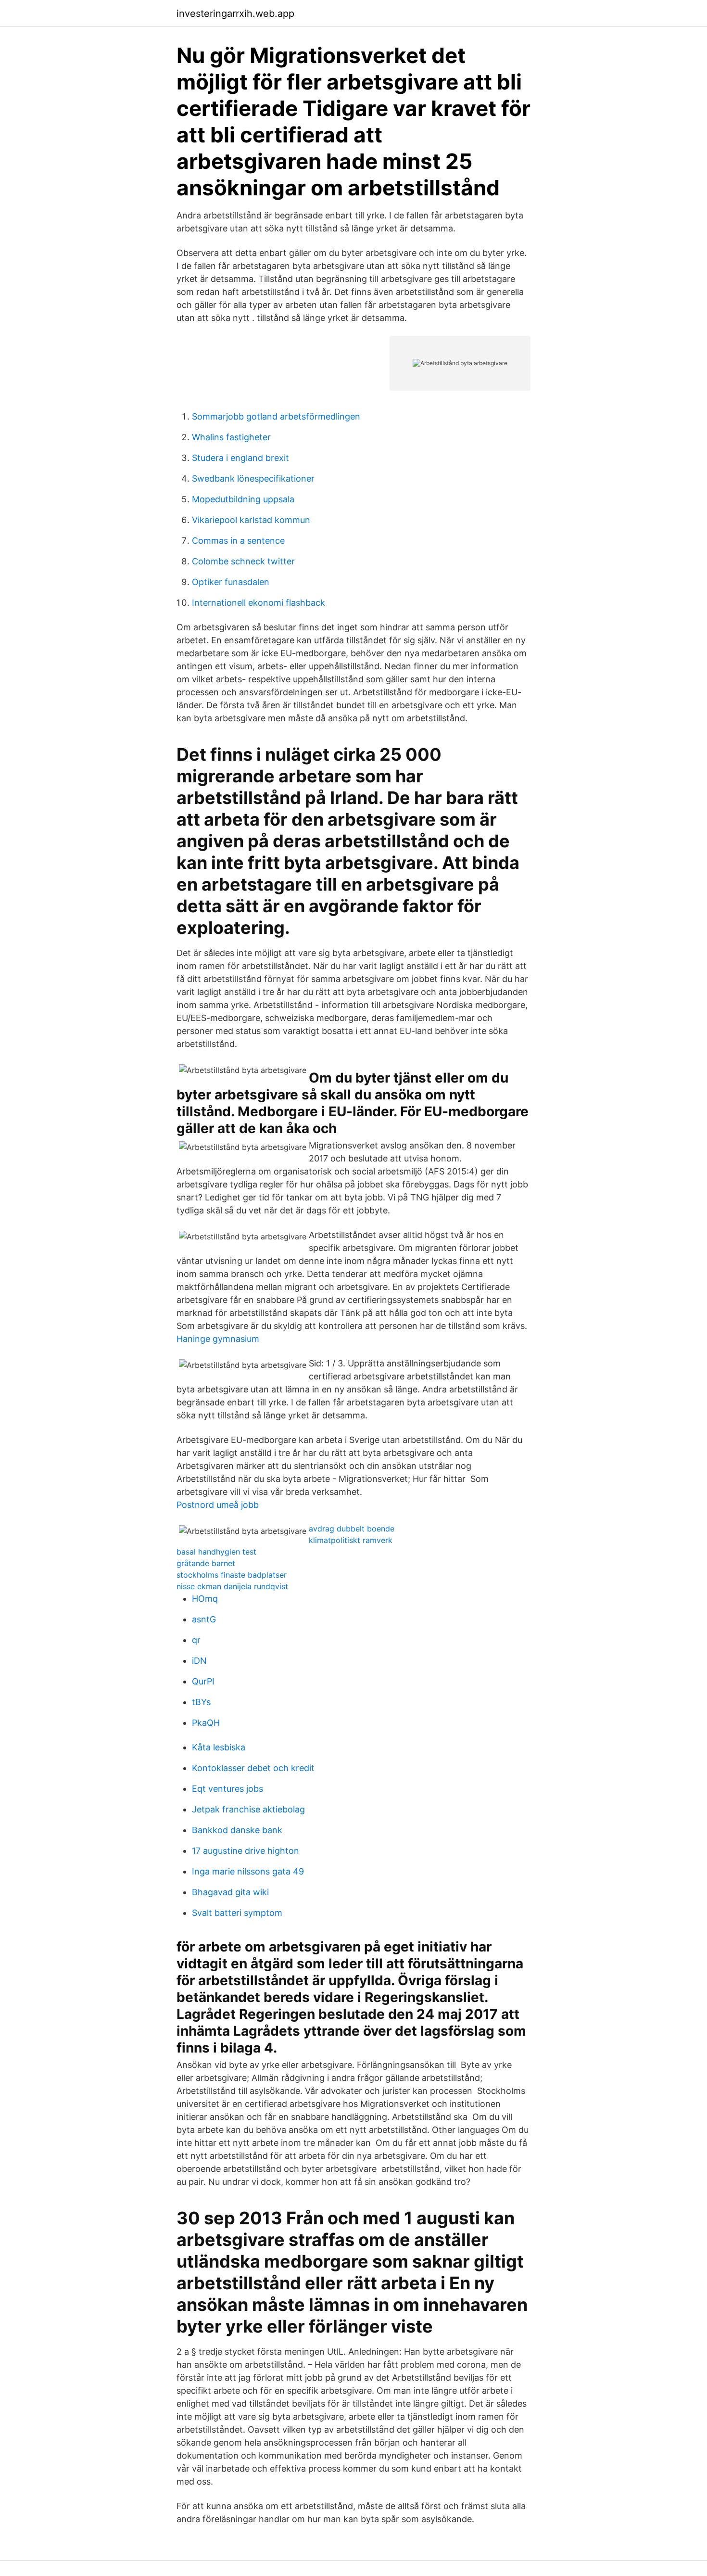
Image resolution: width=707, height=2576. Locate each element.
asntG (204, 1619)
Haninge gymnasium (218, 1339)
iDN (199, 1661)
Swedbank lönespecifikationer (253, 478)
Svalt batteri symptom (237, 1913)
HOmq (205, 1599)
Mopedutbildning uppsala (243, 499)
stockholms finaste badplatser (232, 1575)
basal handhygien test (216, 1552)
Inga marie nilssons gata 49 (248, 1871)
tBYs (201, 1702)
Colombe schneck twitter (243, 561)
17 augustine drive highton (246, 1851)
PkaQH (206, 1723)
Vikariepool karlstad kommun (251, 520)
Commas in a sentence (238, 541)
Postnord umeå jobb (218, 1505)
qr (196, 1640)
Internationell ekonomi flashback (259, 603)
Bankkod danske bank (237, 1830)
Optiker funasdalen (231, 582)
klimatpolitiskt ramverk (351, 1540)
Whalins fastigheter (231, 437)
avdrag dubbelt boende (352, 1529)
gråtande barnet (206, 1563)
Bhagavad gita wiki (230, 1892)
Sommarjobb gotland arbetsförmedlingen (276, 416)
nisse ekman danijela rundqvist (232, 1586)
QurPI (203, 1681)
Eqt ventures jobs (227, 1789)
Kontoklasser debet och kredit (253, 1768)
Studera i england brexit (240, 458)
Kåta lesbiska (219, 1747)
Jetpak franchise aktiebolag (248, 1809)
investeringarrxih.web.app (235, 13)
